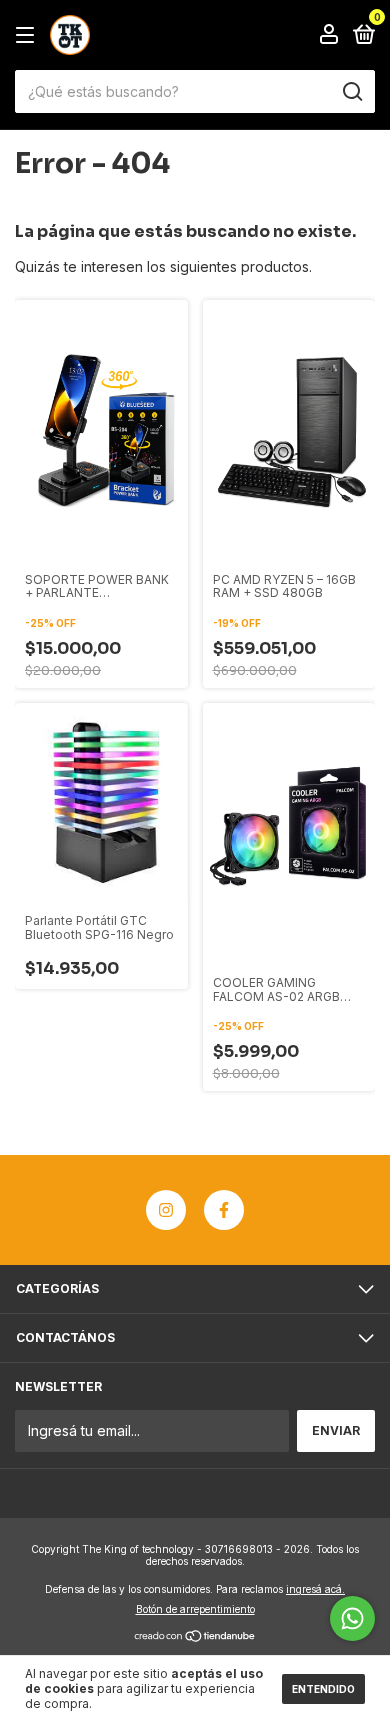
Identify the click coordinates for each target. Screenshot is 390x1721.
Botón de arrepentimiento (195, 1609)
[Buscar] (351, 92)
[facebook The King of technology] (224, 1210)
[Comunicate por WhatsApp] (352, 1618)
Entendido (323, 1689)
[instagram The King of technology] (166, 1210)
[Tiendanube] (195, 1636)
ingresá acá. (315, 1589)
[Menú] (28, 35)
